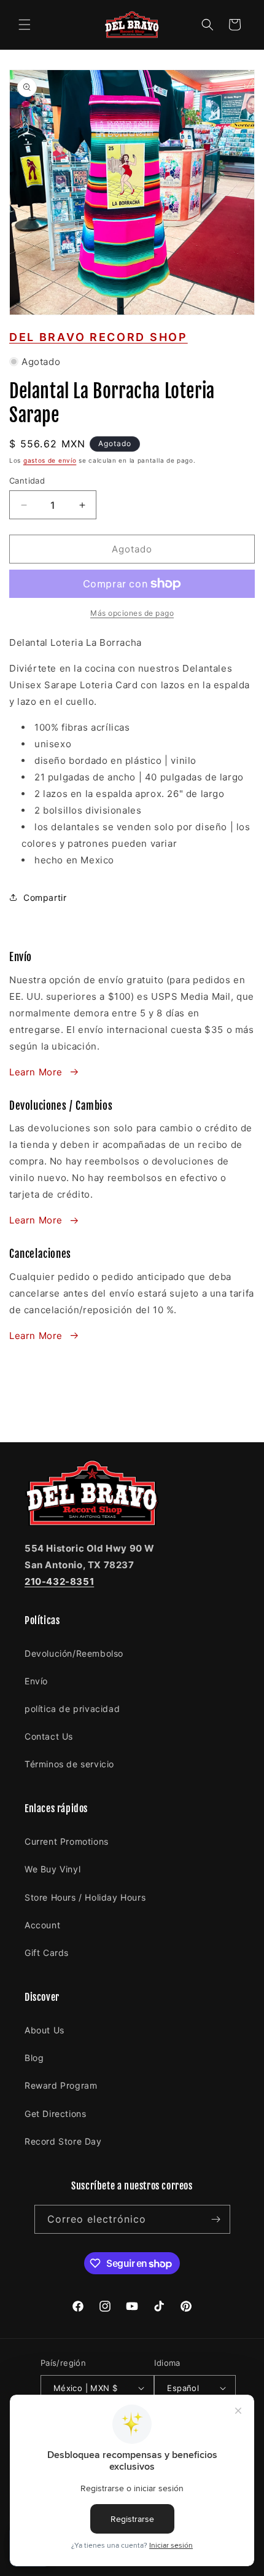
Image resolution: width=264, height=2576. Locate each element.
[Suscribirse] (216, 2219)
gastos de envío (50, 460)
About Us (45, 2030)
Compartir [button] (45, 897)
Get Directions (55, 2114)
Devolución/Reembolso (74, 1653)
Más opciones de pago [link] (132, 613)
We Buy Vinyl (52, 1869)
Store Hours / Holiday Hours (85, 1897)
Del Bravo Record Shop (99, 337)
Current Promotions (67, 1841)
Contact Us (49, 1736)
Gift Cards (47, 1953)
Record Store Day (63, 2141)
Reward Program (61, 2085)
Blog (34, 2058)
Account (42, 1925)
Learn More (36, 1072)
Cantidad (27, 481)
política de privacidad (72, 1709)
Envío (36, 1681)
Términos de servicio (69, 1764)
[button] (25, 25)
